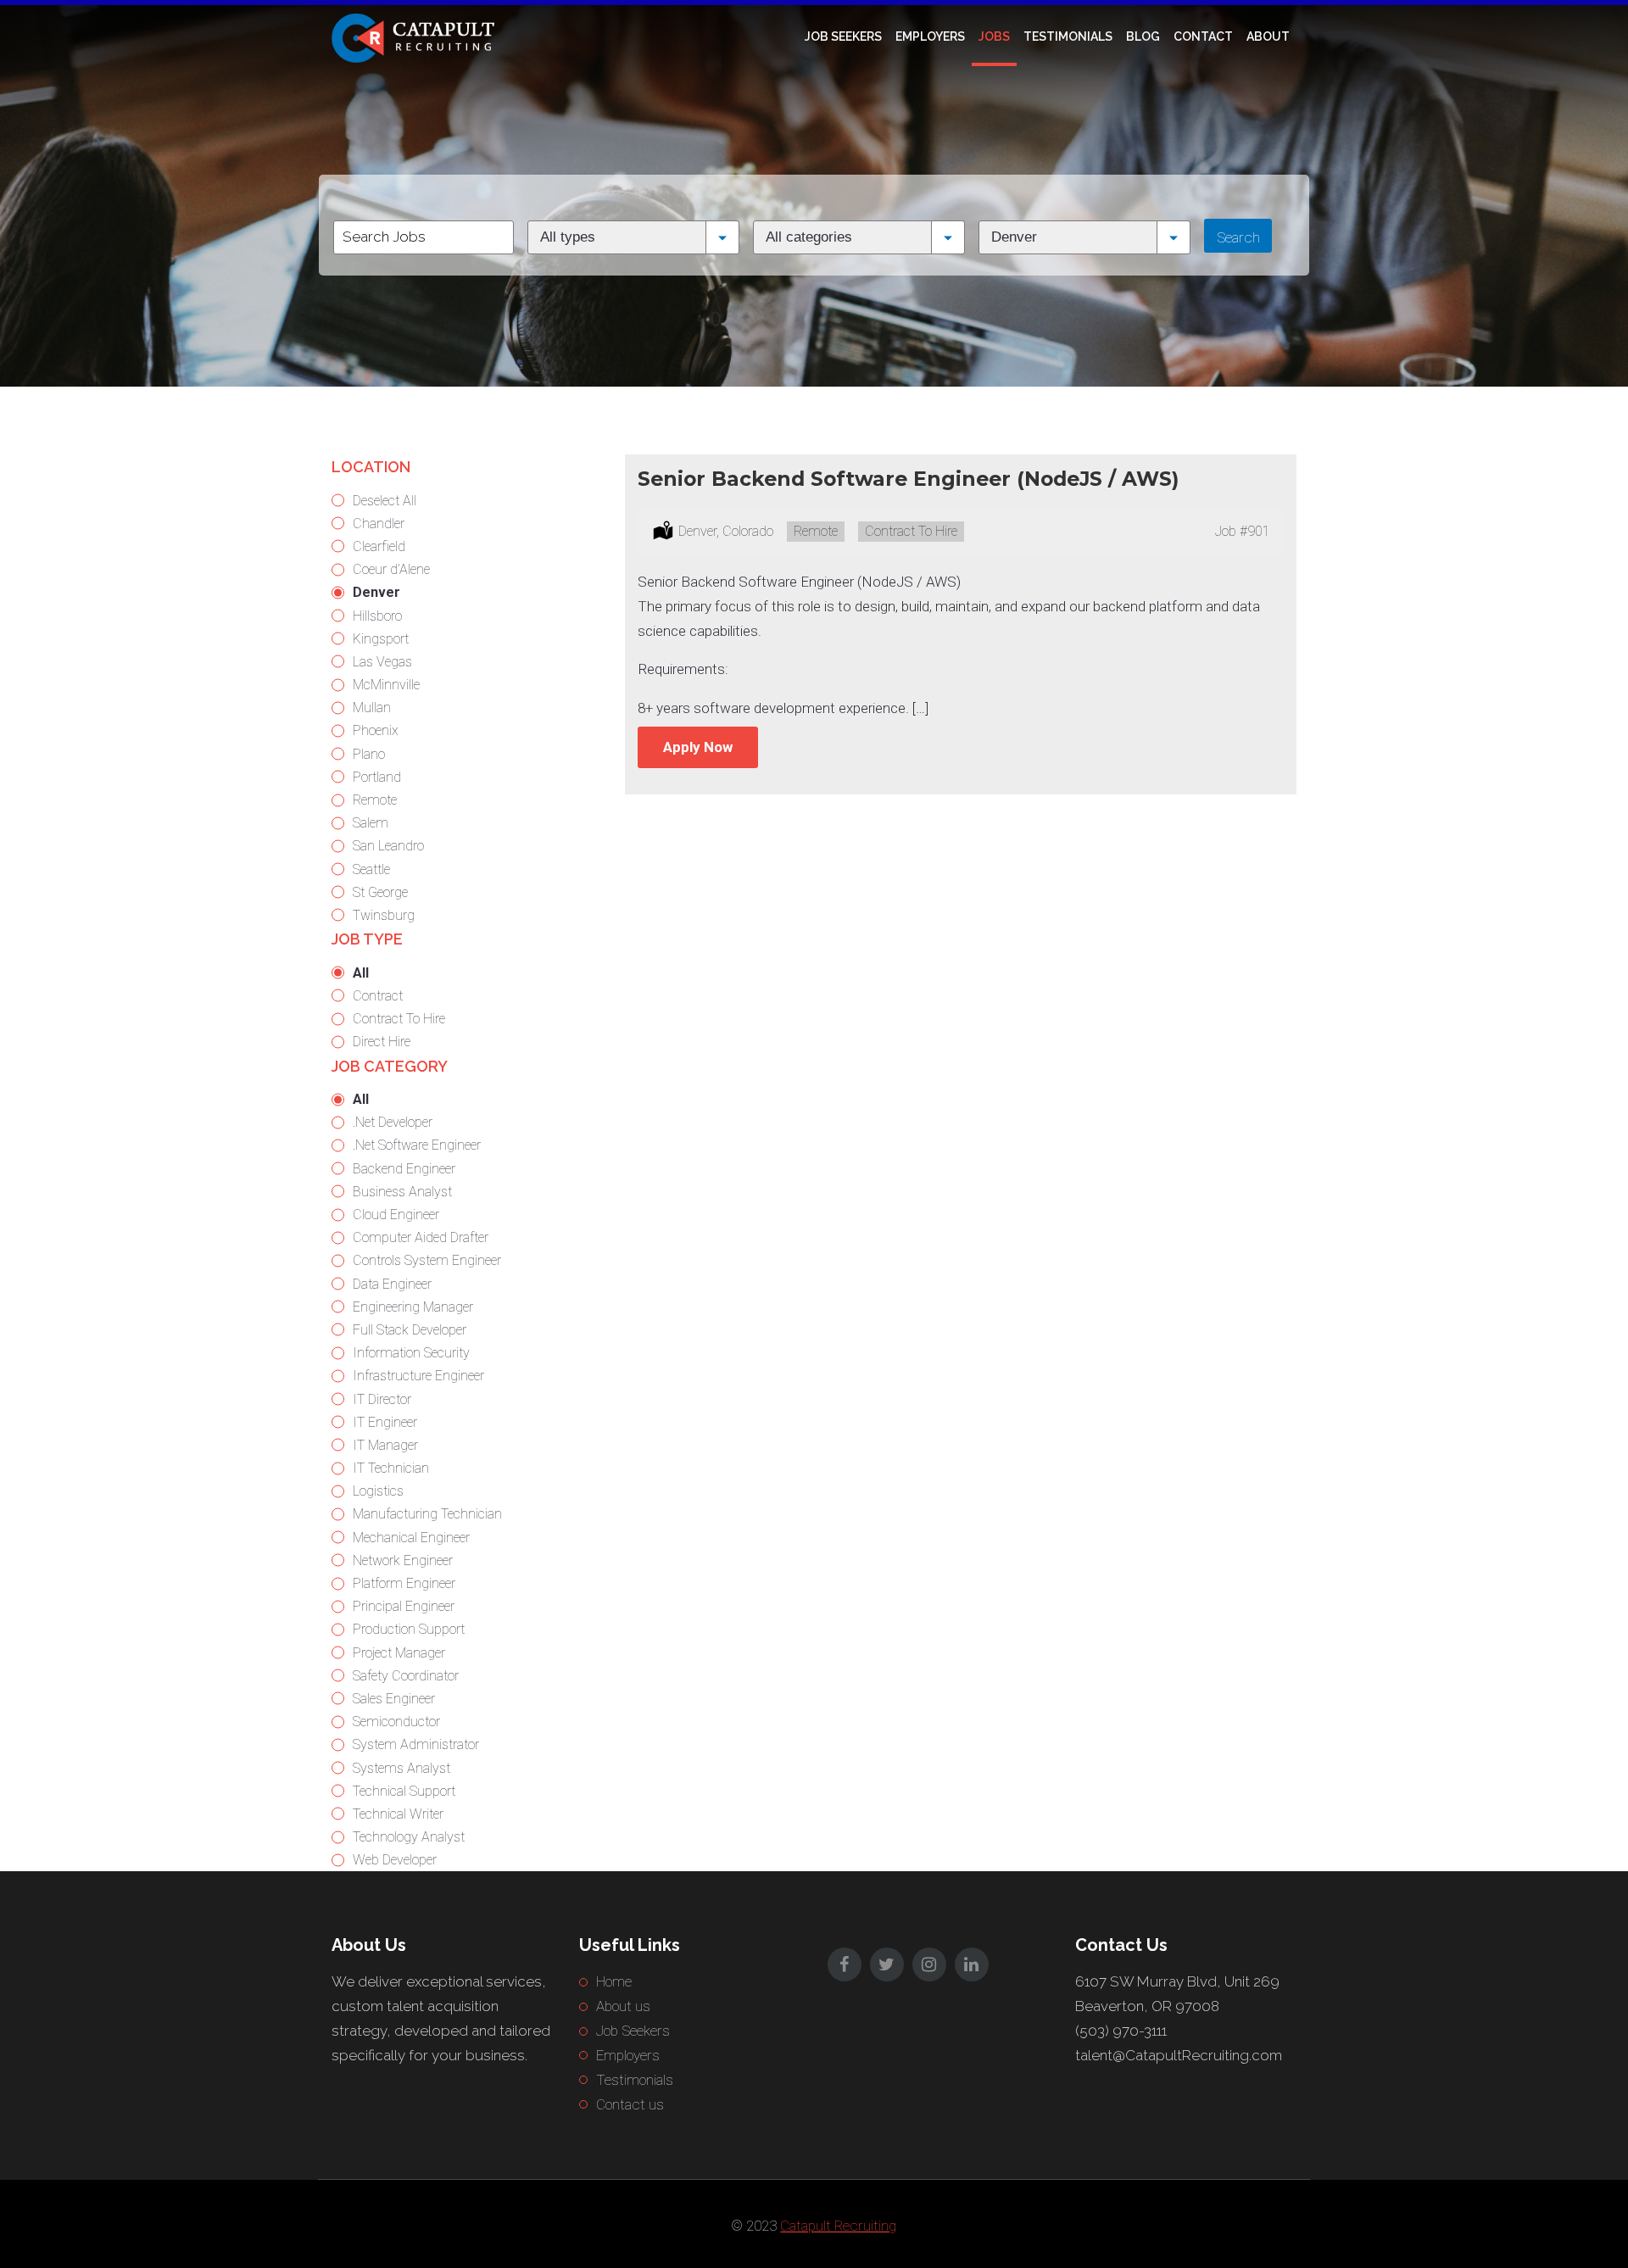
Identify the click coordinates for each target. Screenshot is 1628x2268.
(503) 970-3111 (1121, 2031)
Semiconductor (396, 1722)
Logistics (378, 1491)
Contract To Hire (399, 1019)
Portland (377, 777)
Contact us (630, 2104)
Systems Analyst (401, 1768)
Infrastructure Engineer (418, 1376)
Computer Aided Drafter (421, 1237)
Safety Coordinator (406, 1676)
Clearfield (379, 546)
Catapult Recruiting (838, 2226)
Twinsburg (384, 915)
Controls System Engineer (427, 1260)
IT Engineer (385, 1422)
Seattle (371, 869)
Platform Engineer (404, 1583)
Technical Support (404, 1791)
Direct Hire (382, 1042)
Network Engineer (403, 1560)
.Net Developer (393, 1122)
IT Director (382, 1399)
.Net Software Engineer (417, 1145)
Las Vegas (382, 662)
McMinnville (386, 685)
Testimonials (1068, 36)
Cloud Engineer (396, 1215)
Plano (369, 754)
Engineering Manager (413, 1307)
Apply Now (698, 747)
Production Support (409, 1629)
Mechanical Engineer (411, 1538)
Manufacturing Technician (427, 1514)
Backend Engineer (404, 1169)
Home (614, 1981)
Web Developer (395, 1860)
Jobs (994, 36)
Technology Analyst (409, 1837)
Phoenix (376, 730)
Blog (1143, 36)
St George (380, 892)
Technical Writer (398, 1814)
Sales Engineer (394, 1699)
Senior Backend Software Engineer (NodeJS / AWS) (908, 479)
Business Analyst (402, 1192)
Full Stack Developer (410, 1330)
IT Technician (391, 1468)
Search (1238, 237)
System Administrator (416, 1744)
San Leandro (388, 846)
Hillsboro (377, 616)
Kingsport (381, 639)
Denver (376, 592)
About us (623, 2006)
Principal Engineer (404, 1606)
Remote (375, 800)
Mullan (372, 708)
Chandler (379, 524)
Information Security (411, 1353)
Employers (930, 36)
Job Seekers (843, 36)
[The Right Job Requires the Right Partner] (416, 36)
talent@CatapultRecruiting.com (1179, 2055)
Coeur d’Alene (391, 569)
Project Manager (399, 1653)
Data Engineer (392, 1284)
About (1268, 36)
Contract (378, 996)
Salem (371, 823)
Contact (1203, 36)
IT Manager (385, 1445)
